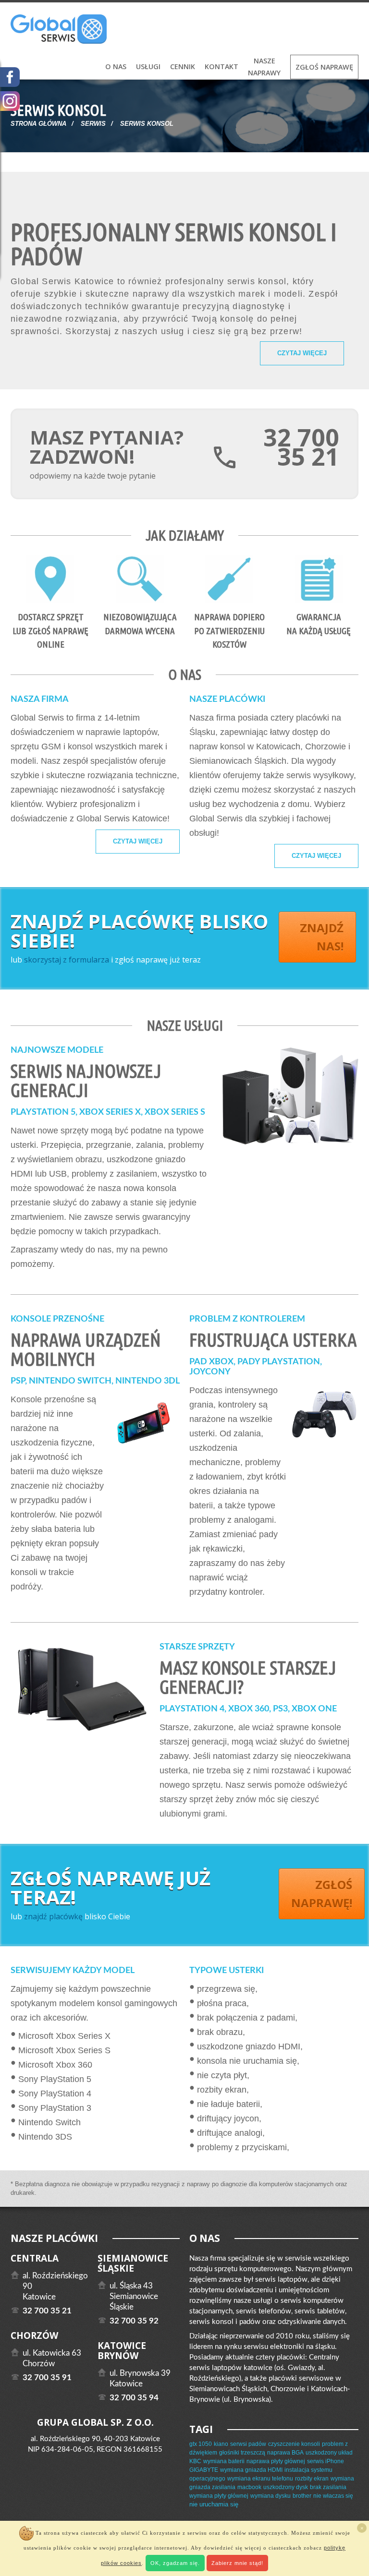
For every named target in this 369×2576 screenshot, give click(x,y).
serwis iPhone (326, 2461)
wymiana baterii (224, 2461)
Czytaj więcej (302, 353)
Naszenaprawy (264, 67)
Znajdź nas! (322, 937)
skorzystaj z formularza (67, 960)
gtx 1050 (201, 2444)
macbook (249, 2487)
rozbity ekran (312, 2479)
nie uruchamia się (214, 2504)
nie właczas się (333, 2496)
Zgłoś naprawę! (322, 1894)
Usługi (148, 66)
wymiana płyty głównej (219, 2496)
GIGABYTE (204, 2470)
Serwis (93, 124)
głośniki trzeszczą (242, 2453)
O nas (116, 66)
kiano (221, 2444)
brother (302, 2496)
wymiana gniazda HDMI (251, 2470)
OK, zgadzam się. (175, 2563)
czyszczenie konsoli (294, 2444)
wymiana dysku (271, 2496)
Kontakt (221, 66)
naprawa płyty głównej (276, 2461)
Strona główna (38, 124)
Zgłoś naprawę (324, 67)
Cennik (183, 66)
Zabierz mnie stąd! (237, 2563)
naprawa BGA (285, 2453)
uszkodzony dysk (286, 2487)
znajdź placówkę (53, 1916)
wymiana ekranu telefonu (260, 2479)
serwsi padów (248, 2444)
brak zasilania (328, 2487)
